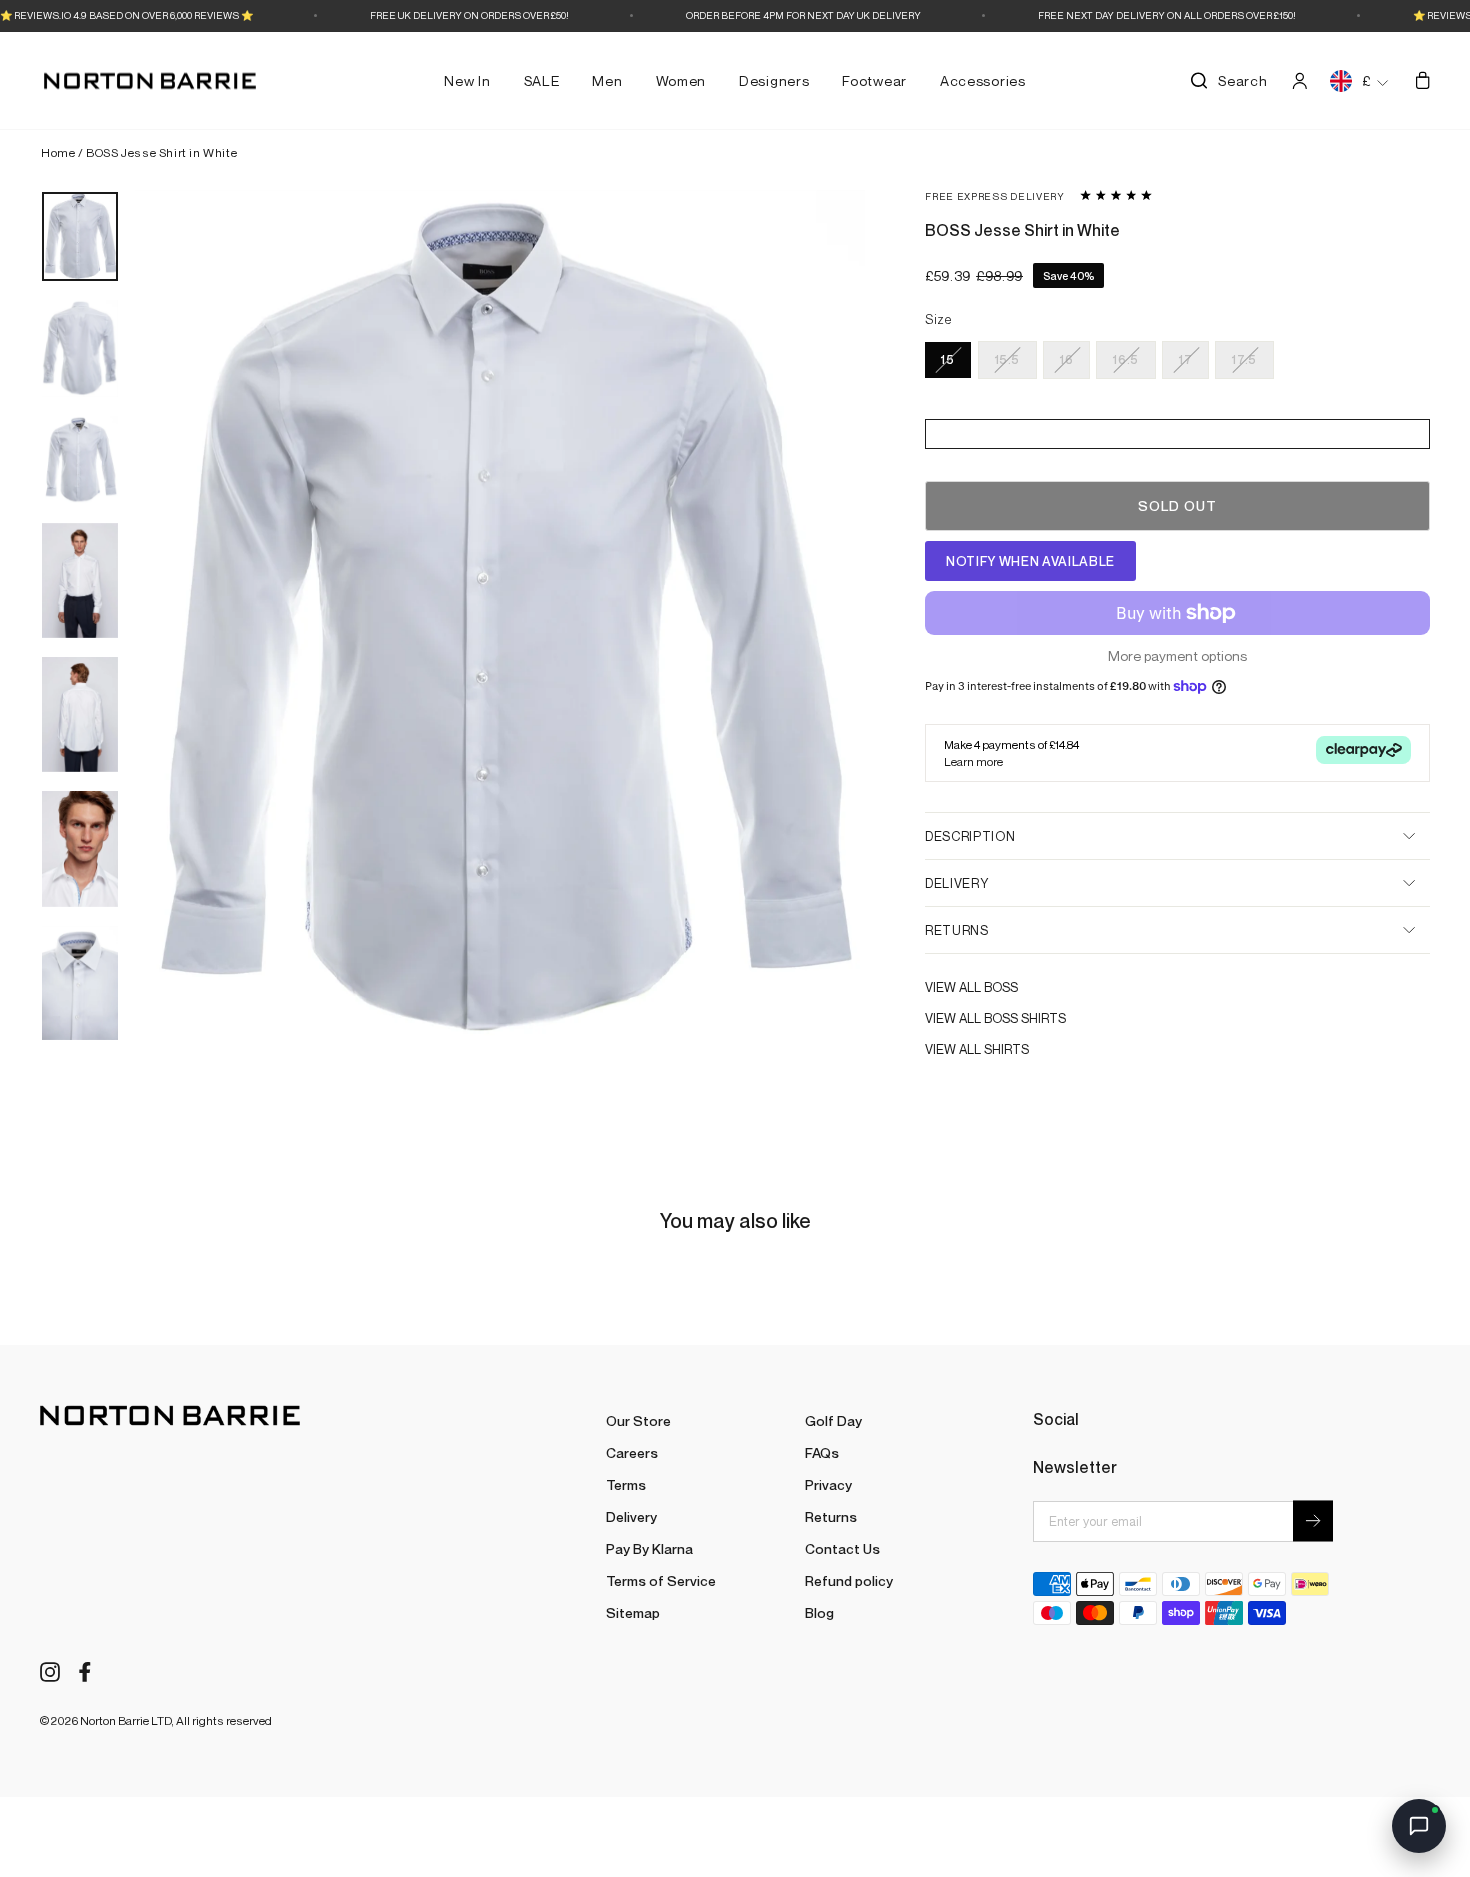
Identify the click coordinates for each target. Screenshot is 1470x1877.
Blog (819, 1612)
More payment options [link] (1177, 656)
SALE (542, 80)
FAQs (822, 1452)
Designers (774, 80)
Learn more (973, 761)
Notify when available (1030, 561)
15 (947, 359)
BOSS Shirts (1025, 1018)
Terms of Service (661, 1580)
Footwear (874, 80)
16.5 (1126, 359)
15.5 (1008, 359)
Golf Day (833, 1420)
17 (1185, 359)
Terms (626, 1484)
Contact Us (842, 1548)
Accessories (983, 80)
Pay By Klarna (649, 1548)
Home (58, 152)
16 (1066, 359)
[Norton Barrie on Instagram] (50, 1670)
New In (467, 80)
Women (681, 80)
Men (607, 80)
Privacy (828, 1484)
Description (970, 836)
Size (938, 320)
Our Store (638, 1420)
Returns (957, 930)
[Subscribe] (1313, 1521)
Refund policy (849, 1580)
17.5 (1244, 359)
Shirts (1006, 1049)
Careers (632, 1452)
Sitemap (633, 1612)
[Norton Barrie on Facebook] (85, 1670)
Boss (1001, 987)
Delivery (956, 883)
